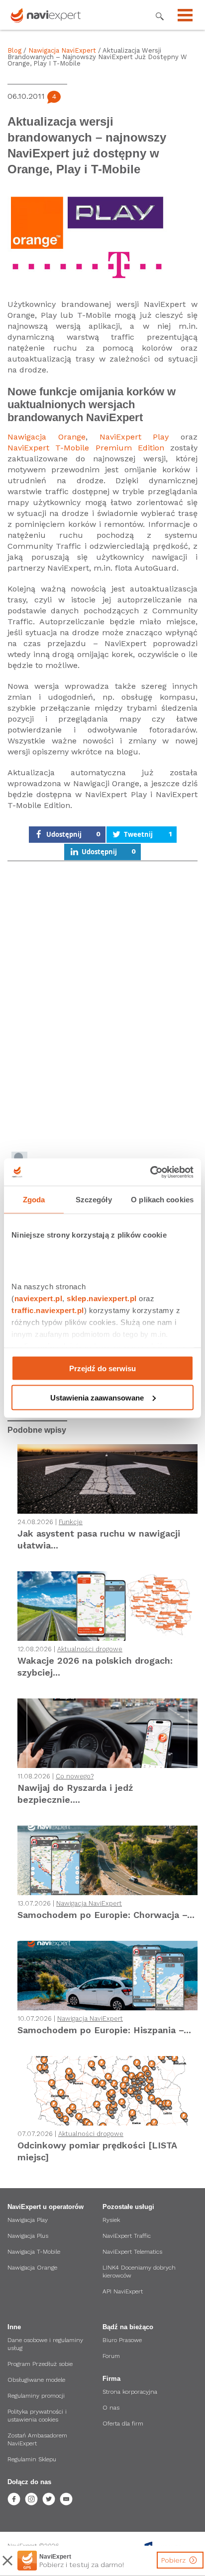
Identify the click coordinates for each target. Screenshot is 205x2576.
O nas (111, 2408)
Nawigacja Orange (47, 437)
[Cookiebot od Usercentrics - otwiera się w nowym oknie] (150, 1172)
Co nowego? (75, 1776)
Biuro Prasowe (122, 2340)
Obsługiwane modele (36, 2380)
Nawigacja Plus (28, 2236)
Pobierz (174, 2560)
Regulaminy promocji (36, 2396)
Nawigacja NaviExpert (62, 50)
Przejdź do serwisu (102, 1368)
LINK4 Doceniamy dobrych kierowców (139, 2272)
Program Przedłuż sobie (40, 2364)
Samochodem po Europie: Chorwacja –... (106, 1915)
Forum (111, 2356)
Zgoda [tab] (34, 1200)
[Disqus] (102, 1008)
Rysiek (111, 2220)
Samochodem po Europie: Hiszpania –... (104, 2030)
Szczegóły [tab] (94, 1200)
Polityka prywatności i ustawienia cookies (37, 2416)
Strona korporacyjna (130, 2392)
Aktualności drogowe (90, 1649)
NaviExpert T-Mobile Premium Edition (86, 448)
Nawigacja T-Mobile (34, 2252)
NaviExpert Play (134, 437)
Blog (14, 50)
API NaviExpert (123, 2291)
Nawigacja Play (28, 2220)
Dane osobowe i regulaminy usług (45, 2344)
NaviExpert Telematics (132, 2252)
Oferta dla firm (123, 2424)
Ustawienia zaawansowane (97, 1397)
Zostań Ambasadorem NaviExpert (37, 2439)
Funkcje (71, 1522)
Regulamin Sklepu (32, 2459)
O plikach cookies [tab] (162, 1200)
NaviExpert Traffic (127, 2236)
